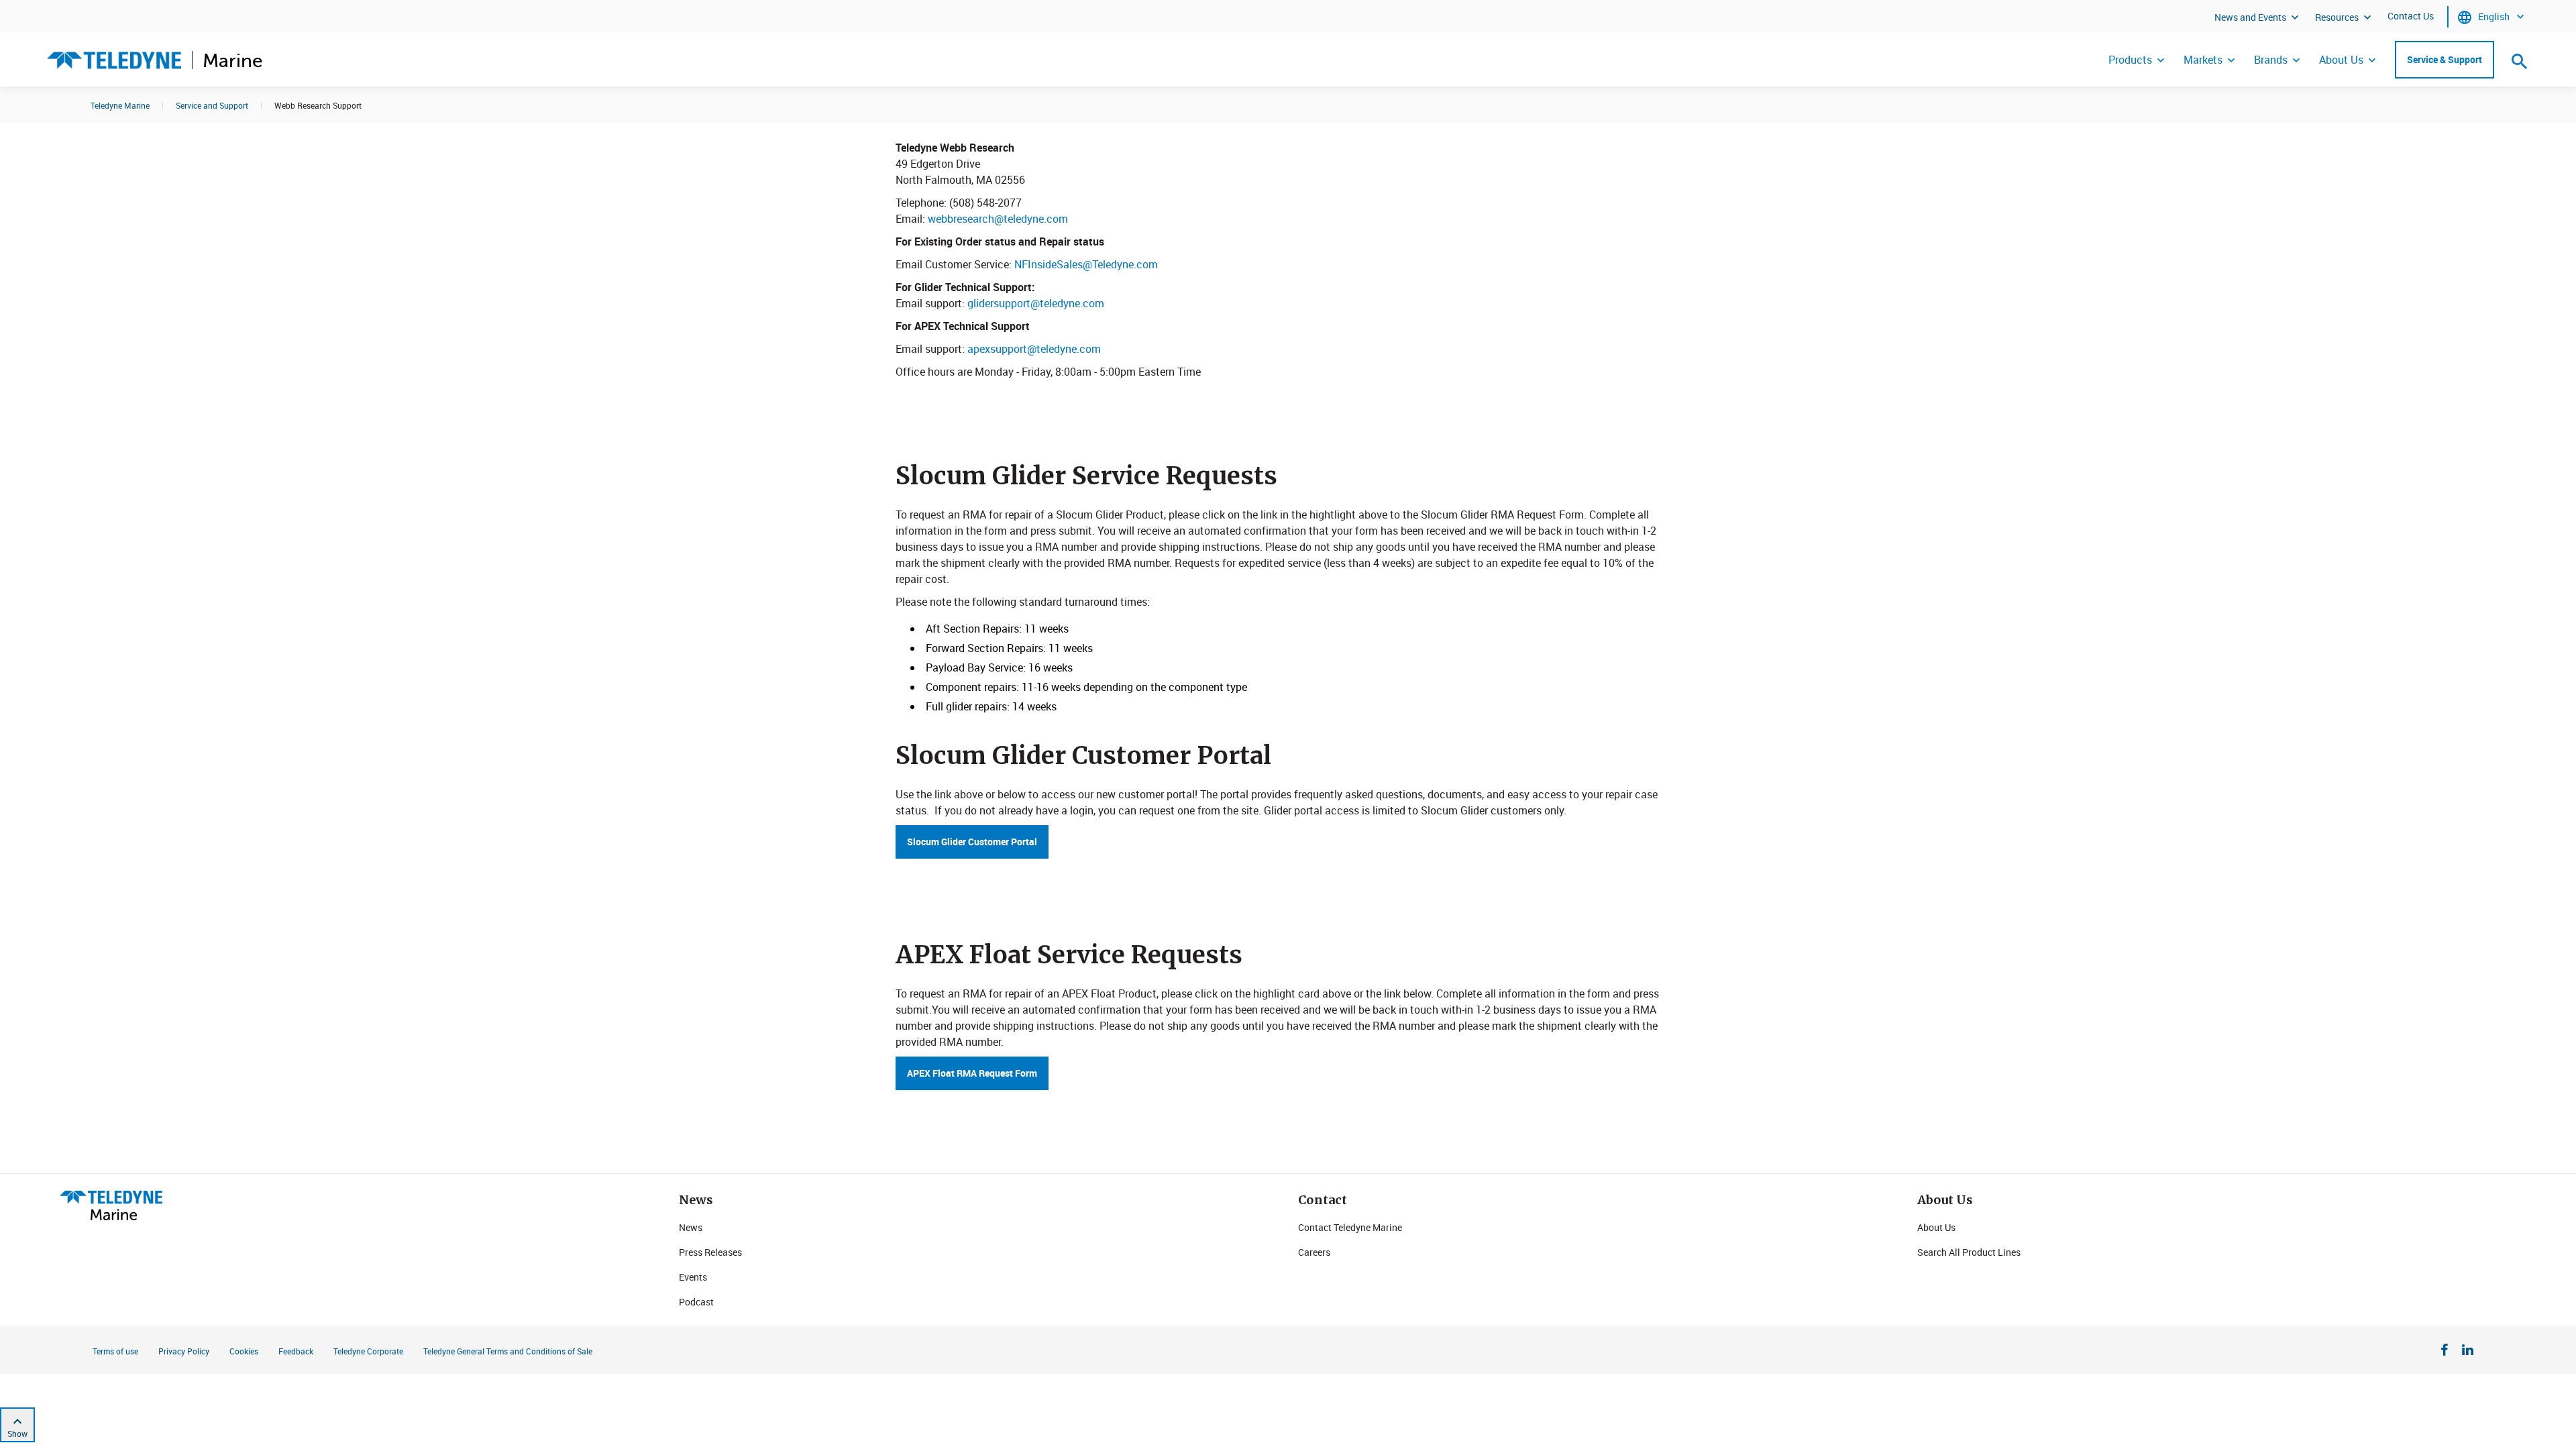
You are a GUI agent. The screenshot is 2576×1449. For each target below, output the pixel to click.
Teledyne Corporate (368, 1351)
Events (693, 1277)
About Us (2341, 60)
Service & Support (2445, 59)
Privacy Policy (184, 1351)
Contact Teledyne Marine (1350, 1227)
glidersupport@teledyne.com (1036, 303)
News (691, 1227)
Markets (2203, 60)
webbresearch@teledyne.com (998, 219)
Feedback (296, 1351)
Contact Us (2411, 16)
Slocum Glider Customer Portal (972, 842)
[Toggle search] (2520, 61)
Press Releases (710, 1252)
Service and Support (212, 105)
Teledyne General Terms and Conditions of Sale (508, 1351)
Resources (2337, 17)
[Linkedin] (2468, 1352)
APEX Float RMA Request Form (972, 1073)
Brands (2271, 60)
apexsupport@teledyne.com (1034, 349)
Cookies (244, 1351)
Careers (1314, 1252)
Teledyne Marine (120, 105)
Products (2130, 60)
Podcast (696, 1302)
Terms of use (115, 1351)
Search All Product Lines (1969, 1252)
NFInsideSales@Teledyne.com (1086, 264)
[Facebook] (2445, 1352)
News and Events (2250, 17)
